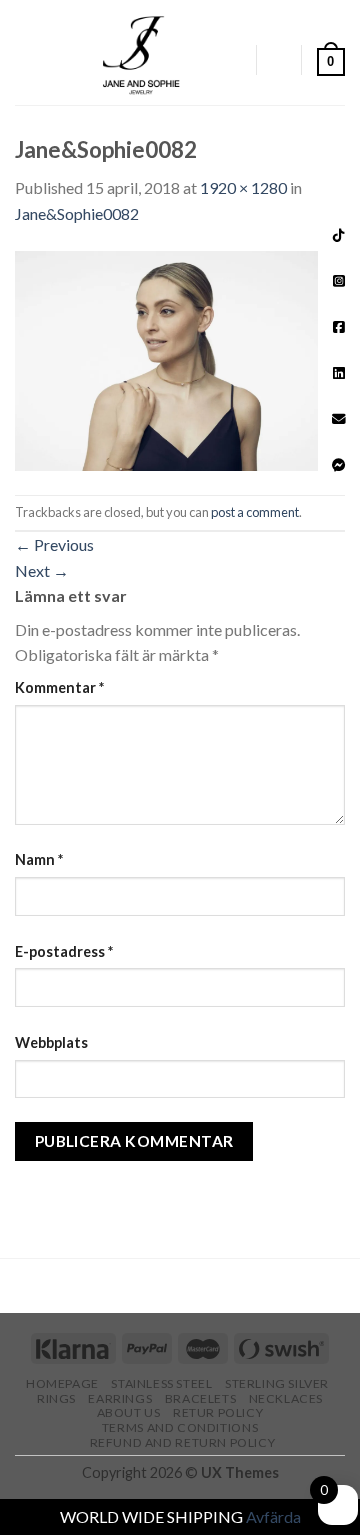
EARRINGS (120, 1398)
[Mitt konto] (231, 60)
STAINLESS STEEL (161, 1383)
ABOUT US (129, 1412)
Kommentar (59, 687)
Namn (39, 859)
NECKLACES (286, 1398)
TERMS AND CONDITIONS (180, 1427)
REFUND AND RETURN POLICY (183, 1442)
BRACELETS (201, 1398)
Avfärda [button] (273, 1516)
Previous (54, 544)
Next (42, 570)
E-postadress (64, 951)
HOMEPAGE (62, 1383)
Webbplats (51, 1042)
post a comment (255, 512)
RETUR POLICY (218, 1412)
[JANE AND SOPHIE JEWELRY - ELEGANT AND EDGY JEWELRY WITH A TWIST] (141, 52)
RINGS (56, 1398)
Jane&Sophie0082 (77, 213)
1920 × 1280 (243, 187)
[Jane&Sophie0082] (180, 358)
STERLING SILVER (277, 1383)
